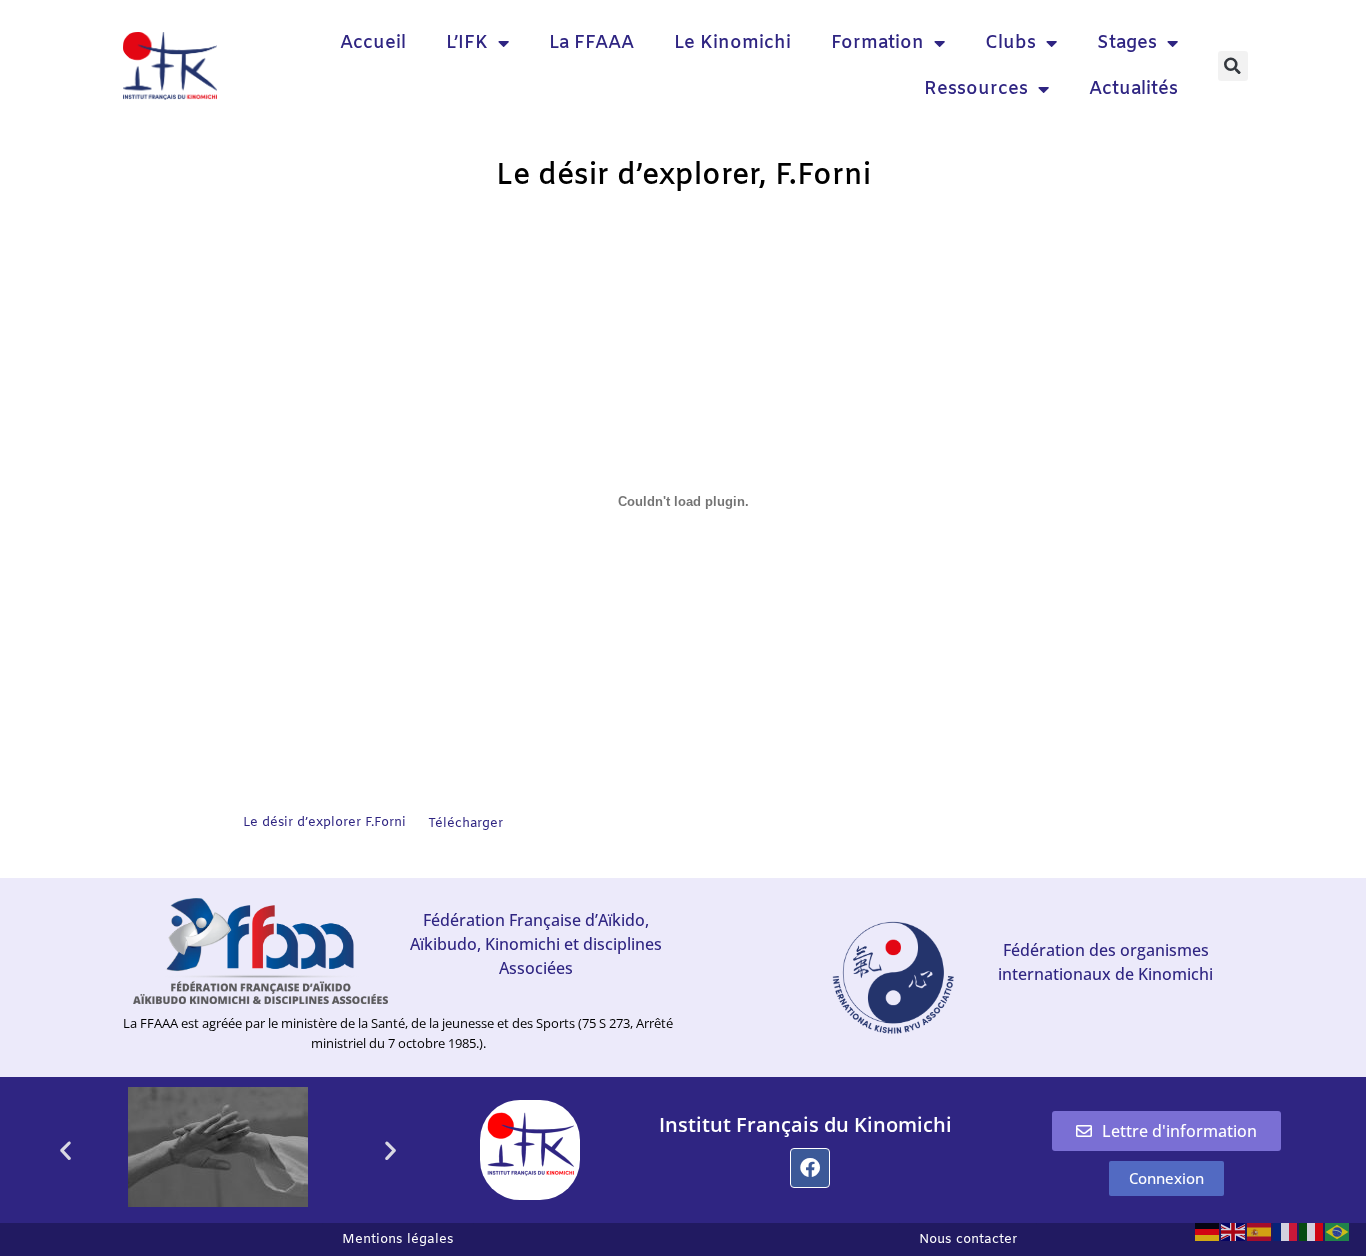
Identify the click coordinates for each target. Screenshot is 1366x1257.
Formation (877, 43)
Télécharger (465, 823)
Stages (1127, 43)
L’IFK (467, 43)
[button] (1233, 66)
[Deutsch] (1208, 1230)
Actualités (1133, 89)
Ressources (976, 89)
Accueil (373, 43)
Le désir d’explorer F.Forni (324, 823)
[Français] (1286, 1230)
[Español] (1260, 1230)
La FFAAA (591, 43)
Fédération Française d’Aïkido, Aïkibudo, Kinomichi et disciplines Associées (536, 944)
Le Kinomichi (732, 43)
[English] (1234, 1230)
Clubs (1010, 43)
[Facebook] (810, 1168)
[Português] (1338, 1230)
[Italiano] (1312, 1230)
